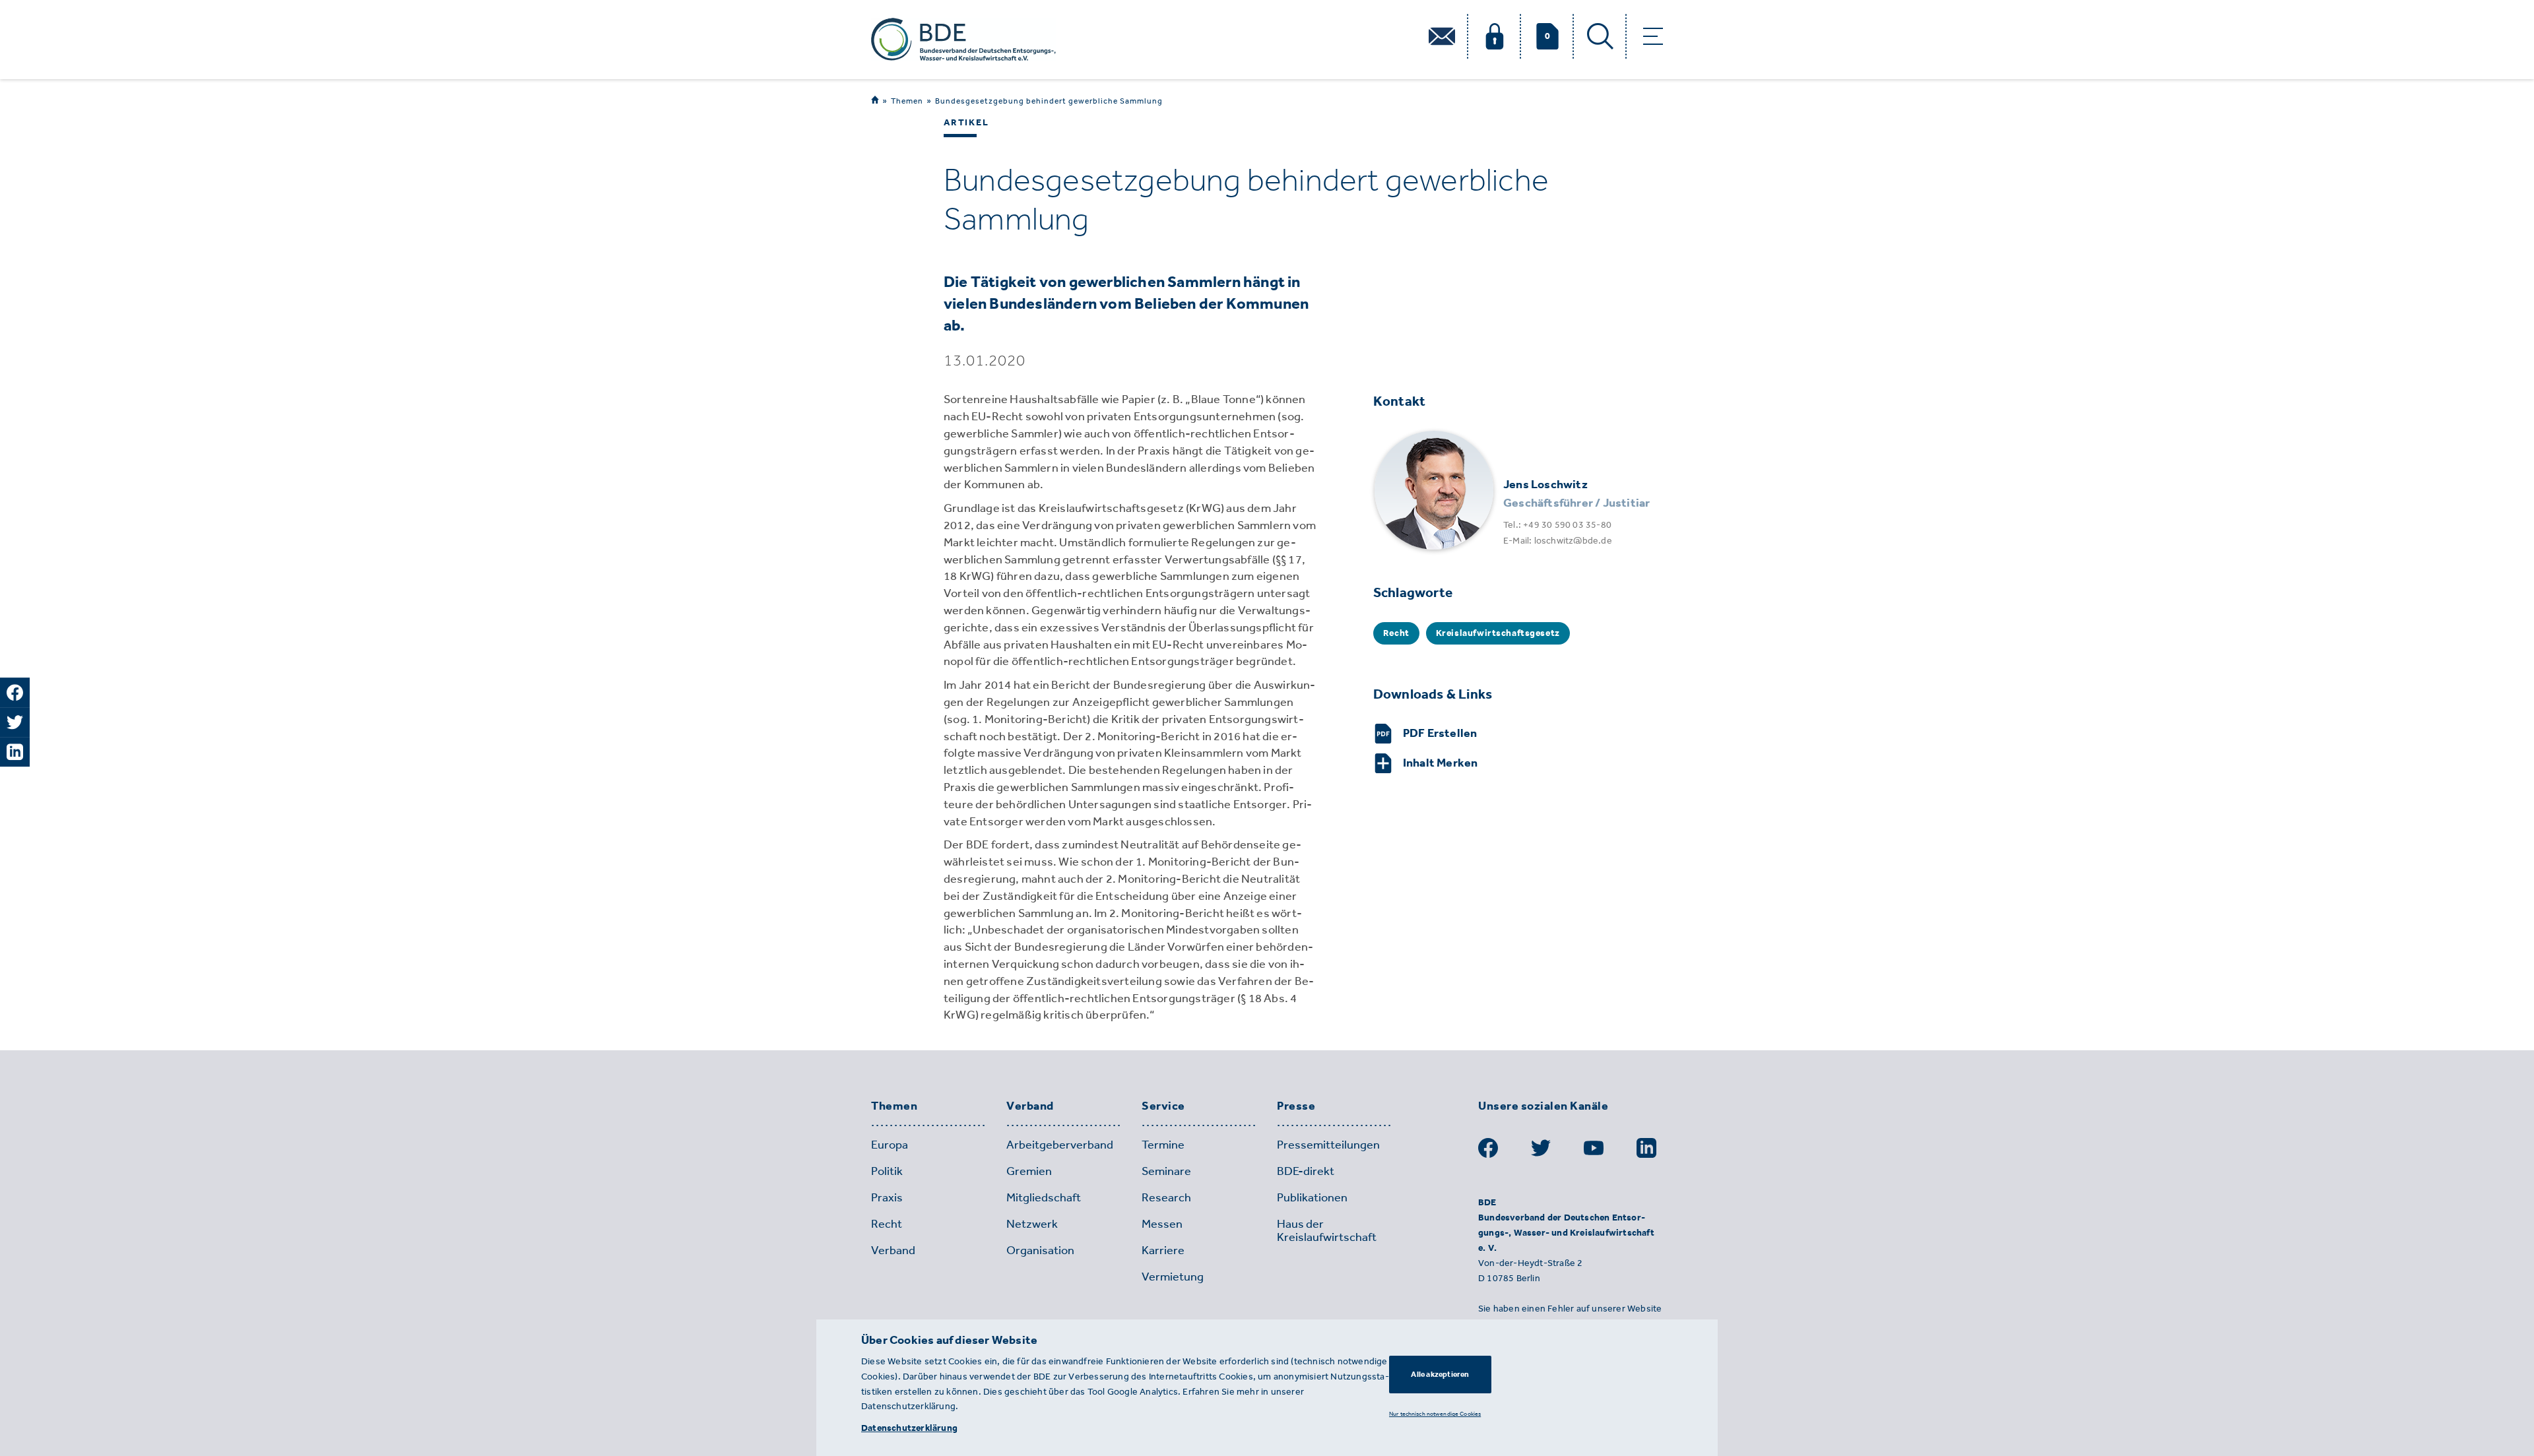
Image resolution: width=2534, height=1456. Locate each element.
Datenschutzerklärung (909, 1428)
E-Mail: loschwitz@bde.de (1558, 541)
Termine (1163, 1145)
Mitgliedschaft (1044, 1197)
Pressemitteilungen (1328, 1145)
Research (1166, 1197)
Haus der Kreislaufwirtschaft (1327, 1230)
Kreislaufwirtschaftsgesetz (1498, 633)
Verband (1030, 1106)
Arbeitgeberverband (1060, 1145)
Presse (1296, 1106)
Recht (1396, 633)
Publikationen (1312, 1197)
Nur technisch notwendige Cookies (1435, 1413)
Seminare (1166, 1171)
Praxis (887, 1197)
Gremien (1029, 1171)
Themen (907, 101)
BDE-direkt (1306, 1171)
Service (1163, 1106)
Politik (887, 1171)
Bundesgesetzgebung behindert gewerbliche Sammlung (1049, 101)
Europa (890, 1145)
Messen (1162, 1224)
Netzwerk (1032, 1224)
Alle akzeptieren (1440, 1374)
